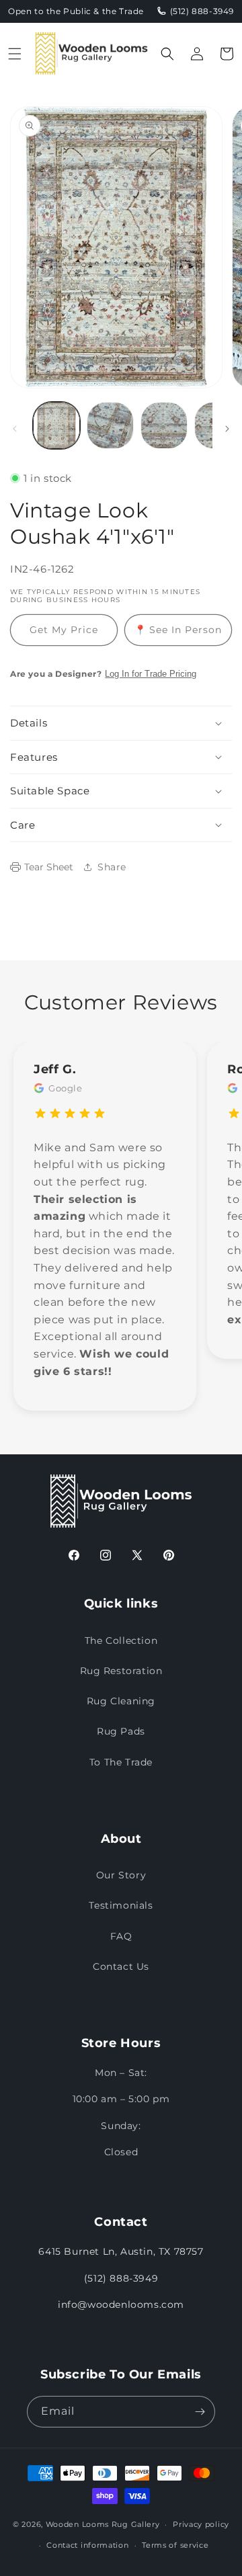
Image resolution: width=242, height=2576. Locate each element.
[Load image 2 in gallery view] (110, 425)
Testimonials (121, 1905)
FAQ (121, 1936)
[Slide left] (15, 429)
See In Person (178, 630)
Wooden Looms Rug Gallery (103, 2524)
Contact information (87, 2545)
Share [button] (112, 867)
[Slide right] (227, 429)
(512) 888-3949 (121, 2278)
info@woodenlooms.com (121, 2304)
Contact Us (121, 1966)
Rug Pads (121, 1731)
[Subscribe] (200, 2412)
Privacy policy (201, 2524)
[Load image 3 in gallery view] (164, 425)
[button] (15, 54)
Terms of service (175, 2545)
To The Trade (121, 1762)
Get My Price (64, 630)
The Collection (121, 1640)
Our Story (121, 1875)
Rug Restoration (121, 1671)
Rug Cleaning (121, 1701)
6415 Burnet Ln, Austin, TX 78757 (121, 2251)
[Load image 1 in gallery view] (56, 425)
